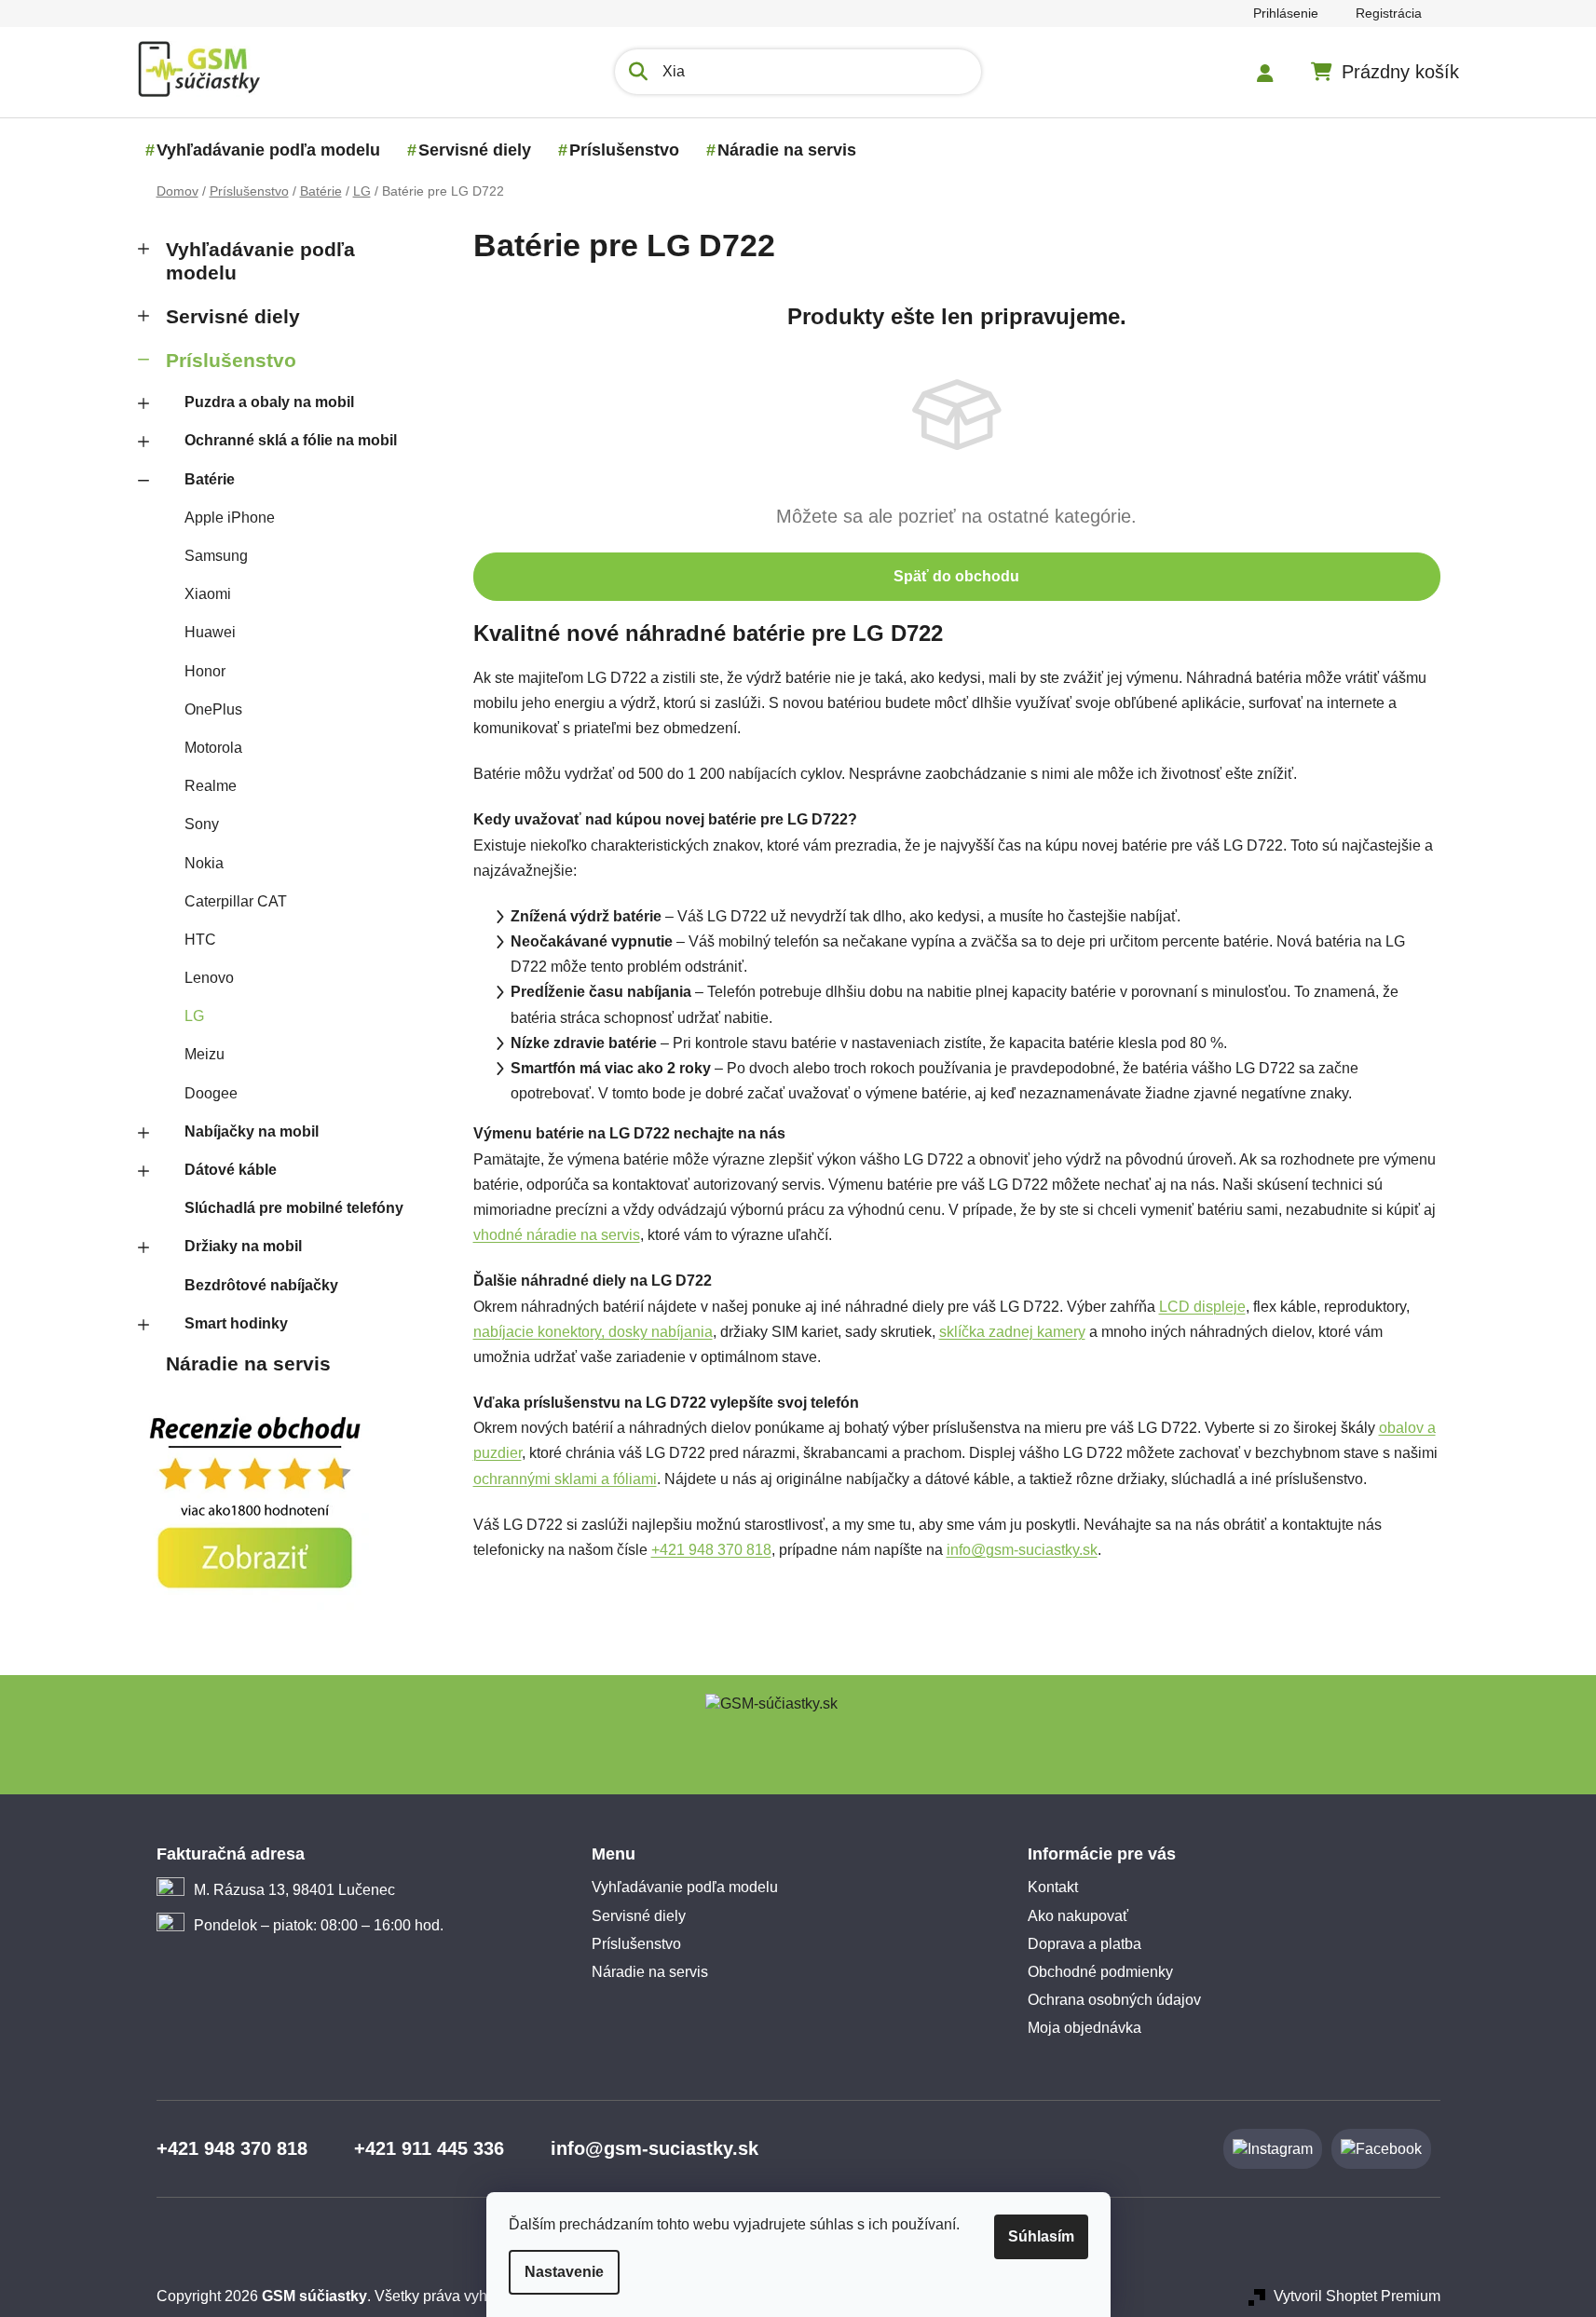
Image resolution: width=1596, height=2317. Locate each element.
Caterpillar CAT (236, 901)
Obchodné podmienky (1100, 1972)
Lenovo (209, 978)
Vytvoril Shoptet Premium (1357, 2296)
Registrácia (1389, 13)
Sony (202, 824)
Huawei (210, 632)
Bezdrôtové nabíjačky (261, 1285)
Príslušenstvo (231, 360)
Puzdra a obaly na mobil (269, 402)
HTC (200, 940)
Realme (211, 786)
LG (194, 1016)
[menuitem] (268, 150)
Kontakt (1053, 1887)
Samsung (216, 556)
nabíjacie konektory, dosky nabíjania (593, 1332)
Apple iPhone (230, 518)
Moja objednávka (1084, 2028)
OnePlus (213, 709)
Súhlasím (1041, 2236)
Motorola (213, 748)
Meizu (205, 1054)
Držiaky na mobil (243, 1246)
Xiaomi (208, 594)
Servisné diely (233, 316)
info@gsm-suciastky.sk (1022, 1550)
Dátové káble (231, 1170)
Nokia (204, 863)
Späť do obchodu (956, 576)
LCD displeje (1202, 1307)
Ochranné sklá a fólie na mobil (291, 440)
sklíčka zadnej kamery (1012, 1332)
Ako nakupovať (1078, 1916)
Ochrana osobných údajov (1114, 2000)
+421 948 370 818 (711, 1550)
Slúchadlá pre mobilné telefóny (294, 1208)
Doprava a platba (1084, 1944)
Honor (205, 671)
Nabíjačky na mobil (252, 1131)
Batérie (210, 479)
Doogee (211, 1093)
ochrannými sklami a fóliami (565, 1479)
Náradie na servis (248, 1363)
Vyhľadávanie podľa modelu (260, 261)
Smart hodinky (236, 1323)
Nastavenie (564, 2272)
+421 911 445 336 (429, 2148)
